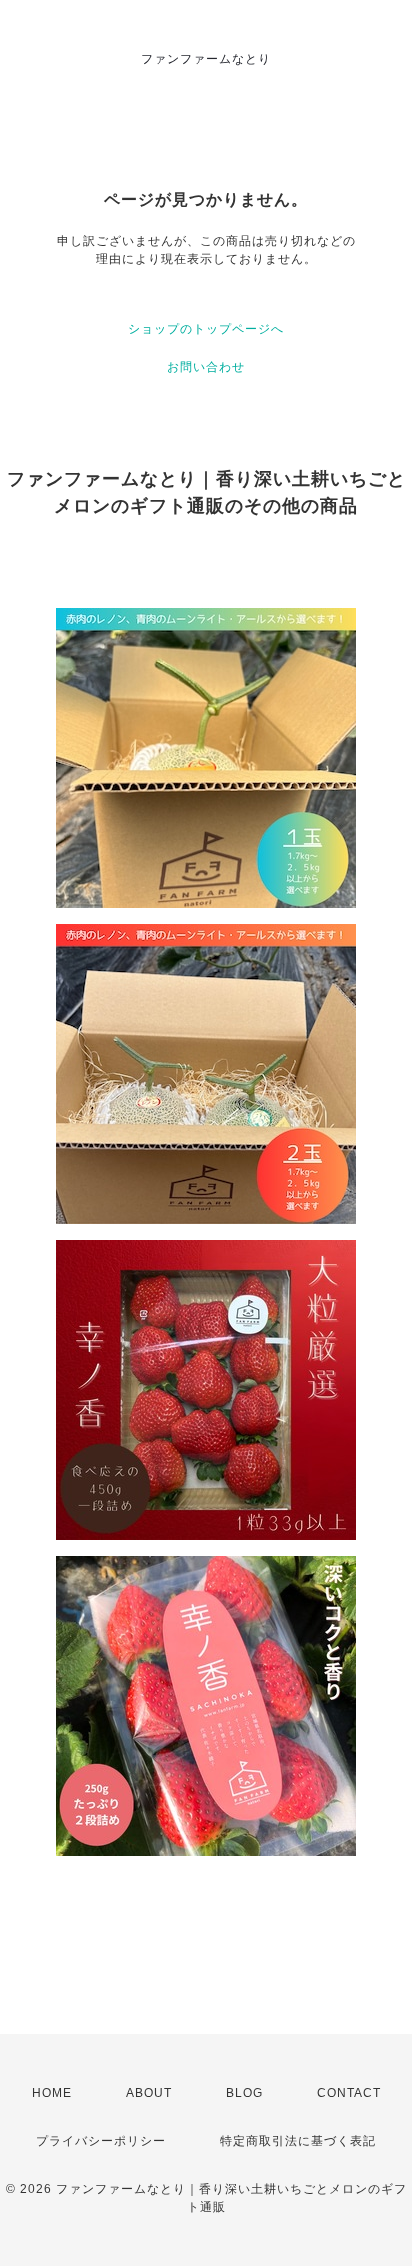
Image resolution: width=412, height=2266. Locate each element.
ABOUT (149, 2093)
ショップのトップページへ (206, 329)
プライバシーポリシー (101, 2141)
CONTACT (349, 2093)
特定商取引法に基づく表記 (298, 2141)
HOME (52, 2093)
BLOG (244, 2093)
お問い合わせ (206, 367)
